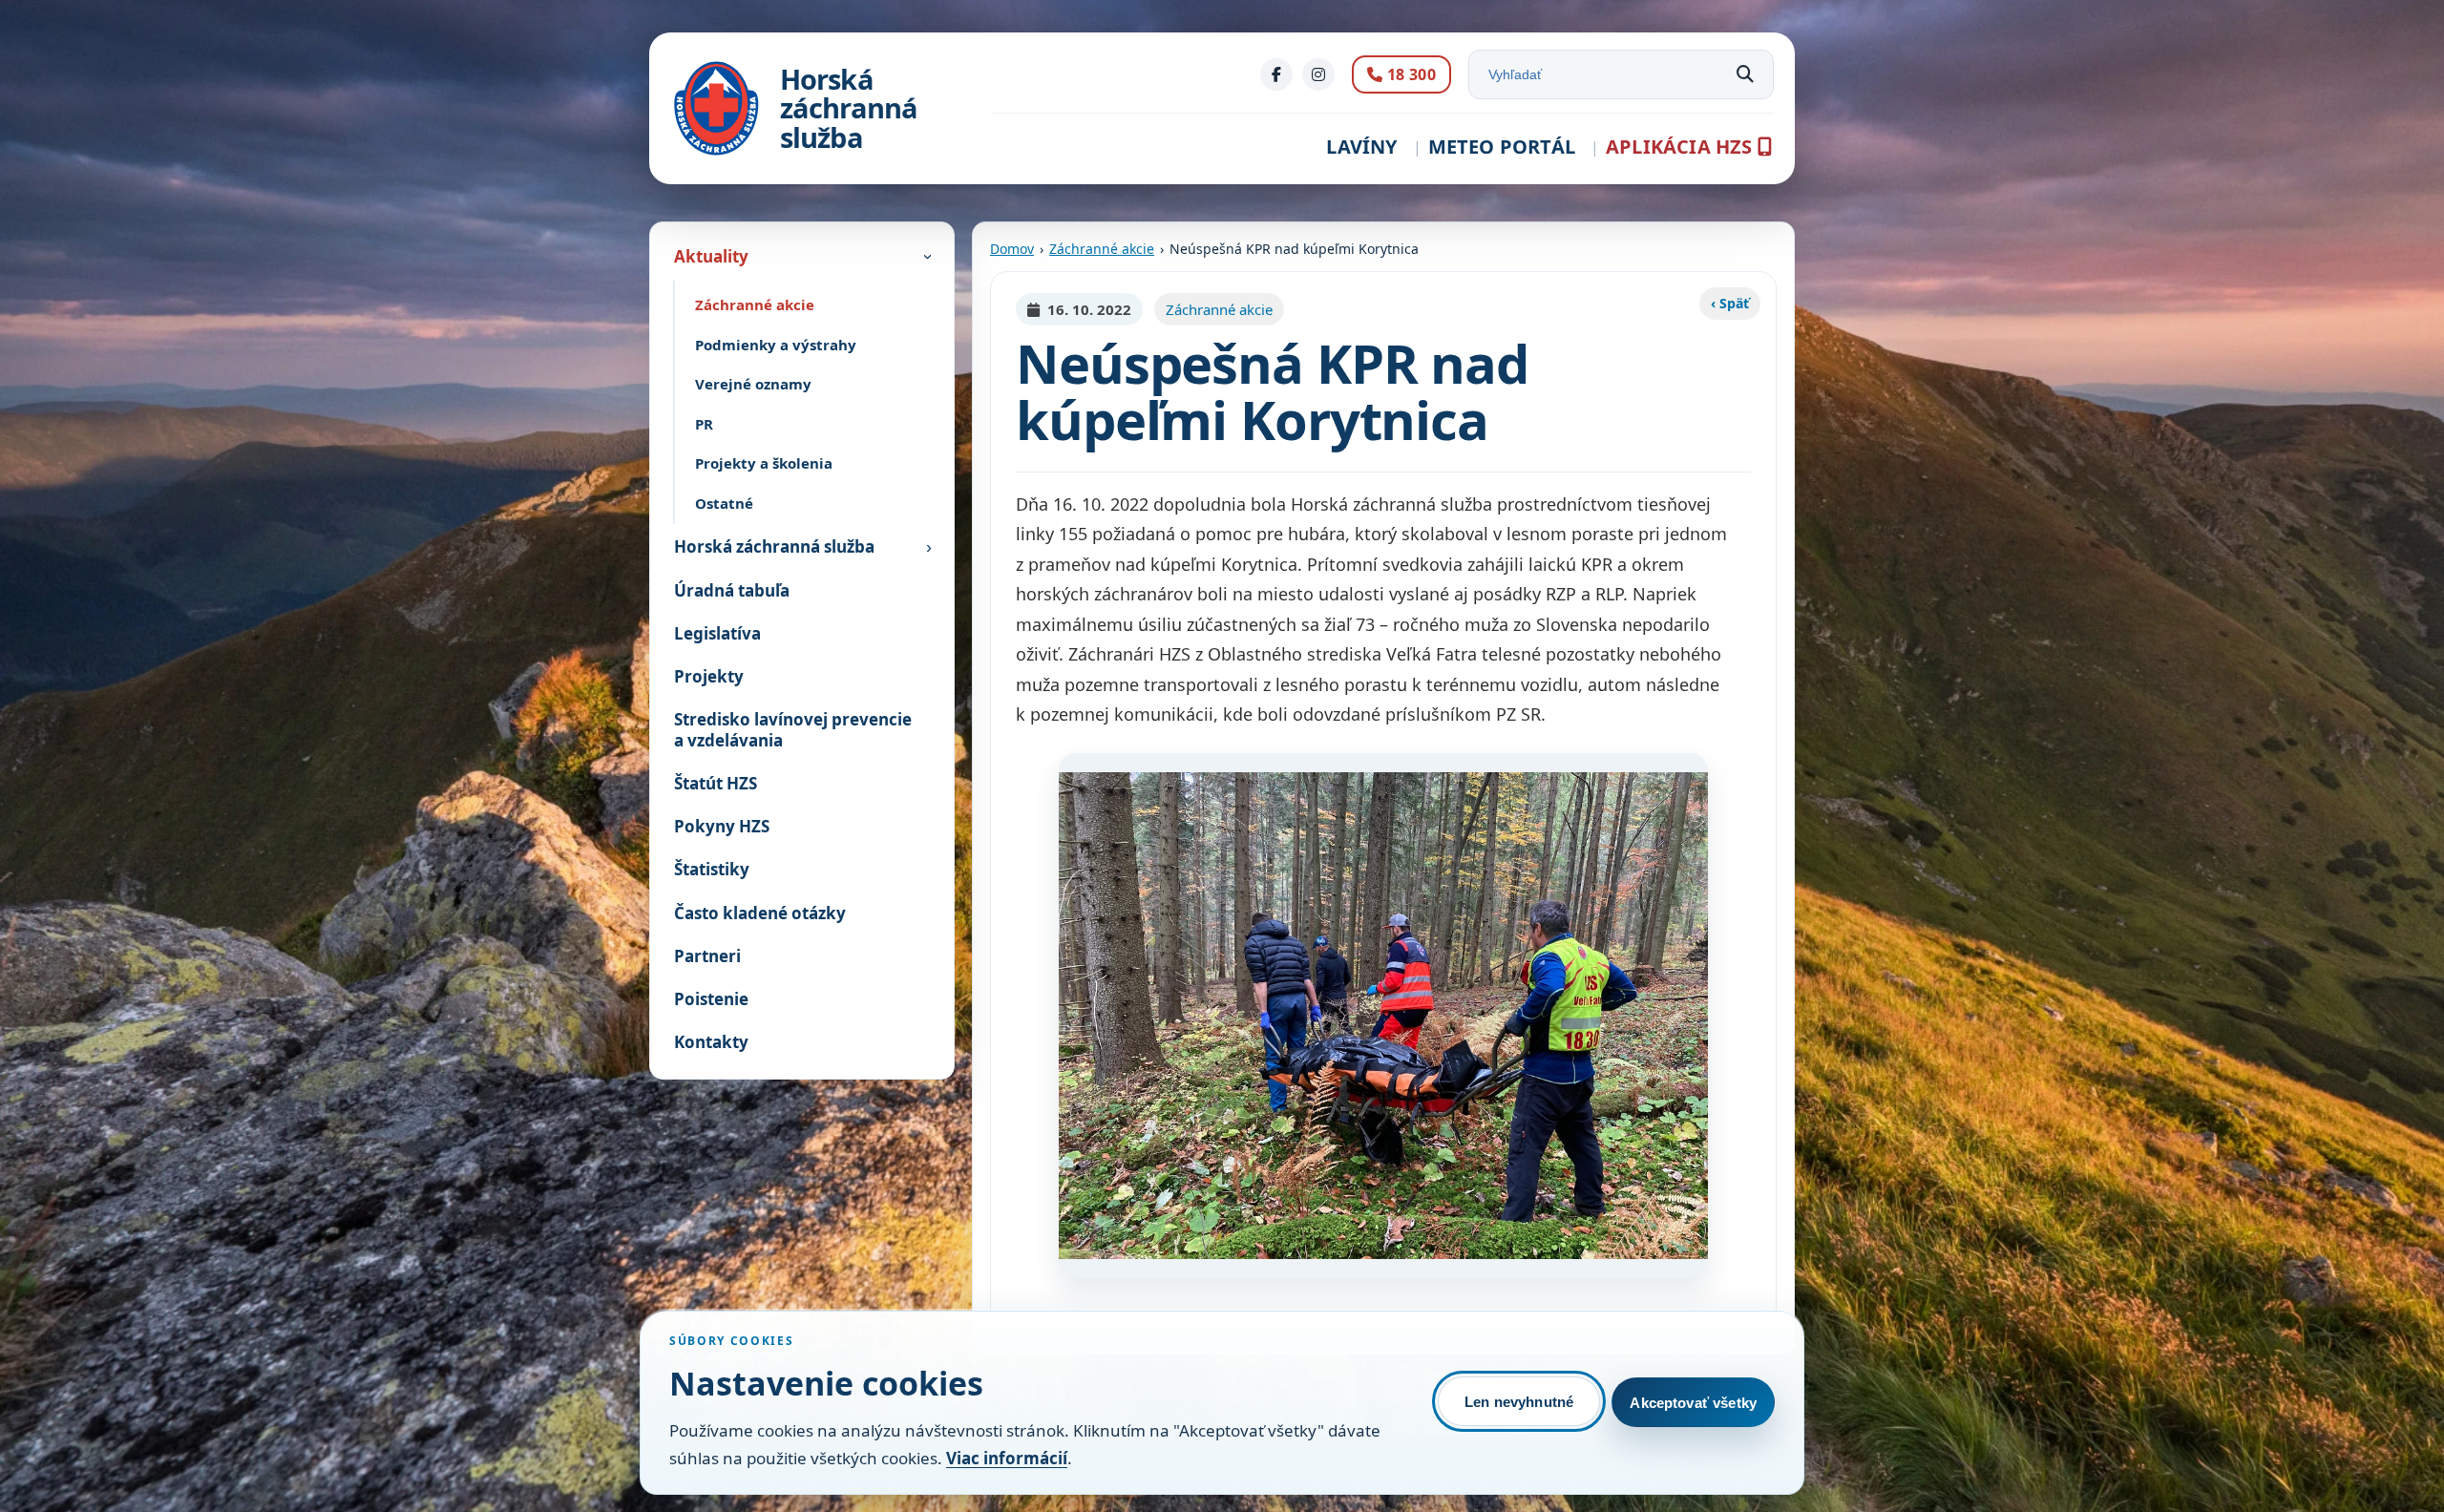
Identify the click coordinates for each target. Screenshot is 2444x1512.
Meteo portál (1502, 147)
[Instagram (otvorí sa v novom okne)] (1318, 74)
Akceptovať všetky (1693, 1403)
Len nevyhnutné (1519, 1402)
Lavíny (1361, 147)
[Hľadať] (1745, 74)
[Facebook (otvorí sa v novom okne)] (1276, 74)
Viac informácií (1007, 1458)
